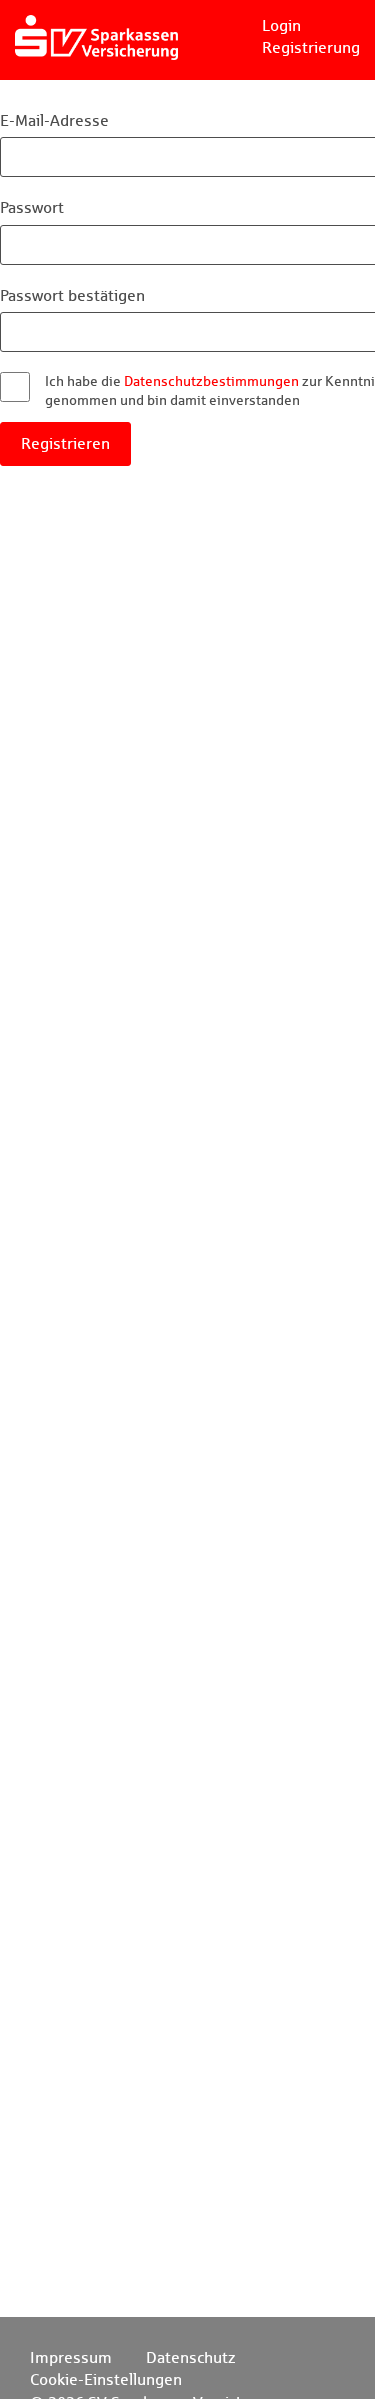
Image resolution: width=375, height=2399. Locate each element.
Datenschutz (191, 2357)
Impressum (71, 2357)
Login (281, 25)
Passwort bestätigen (72, 295)
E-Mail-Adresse (54, 120)
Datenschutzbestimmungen (211, 381)
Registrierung (311, 47)
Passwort (32, 207)
